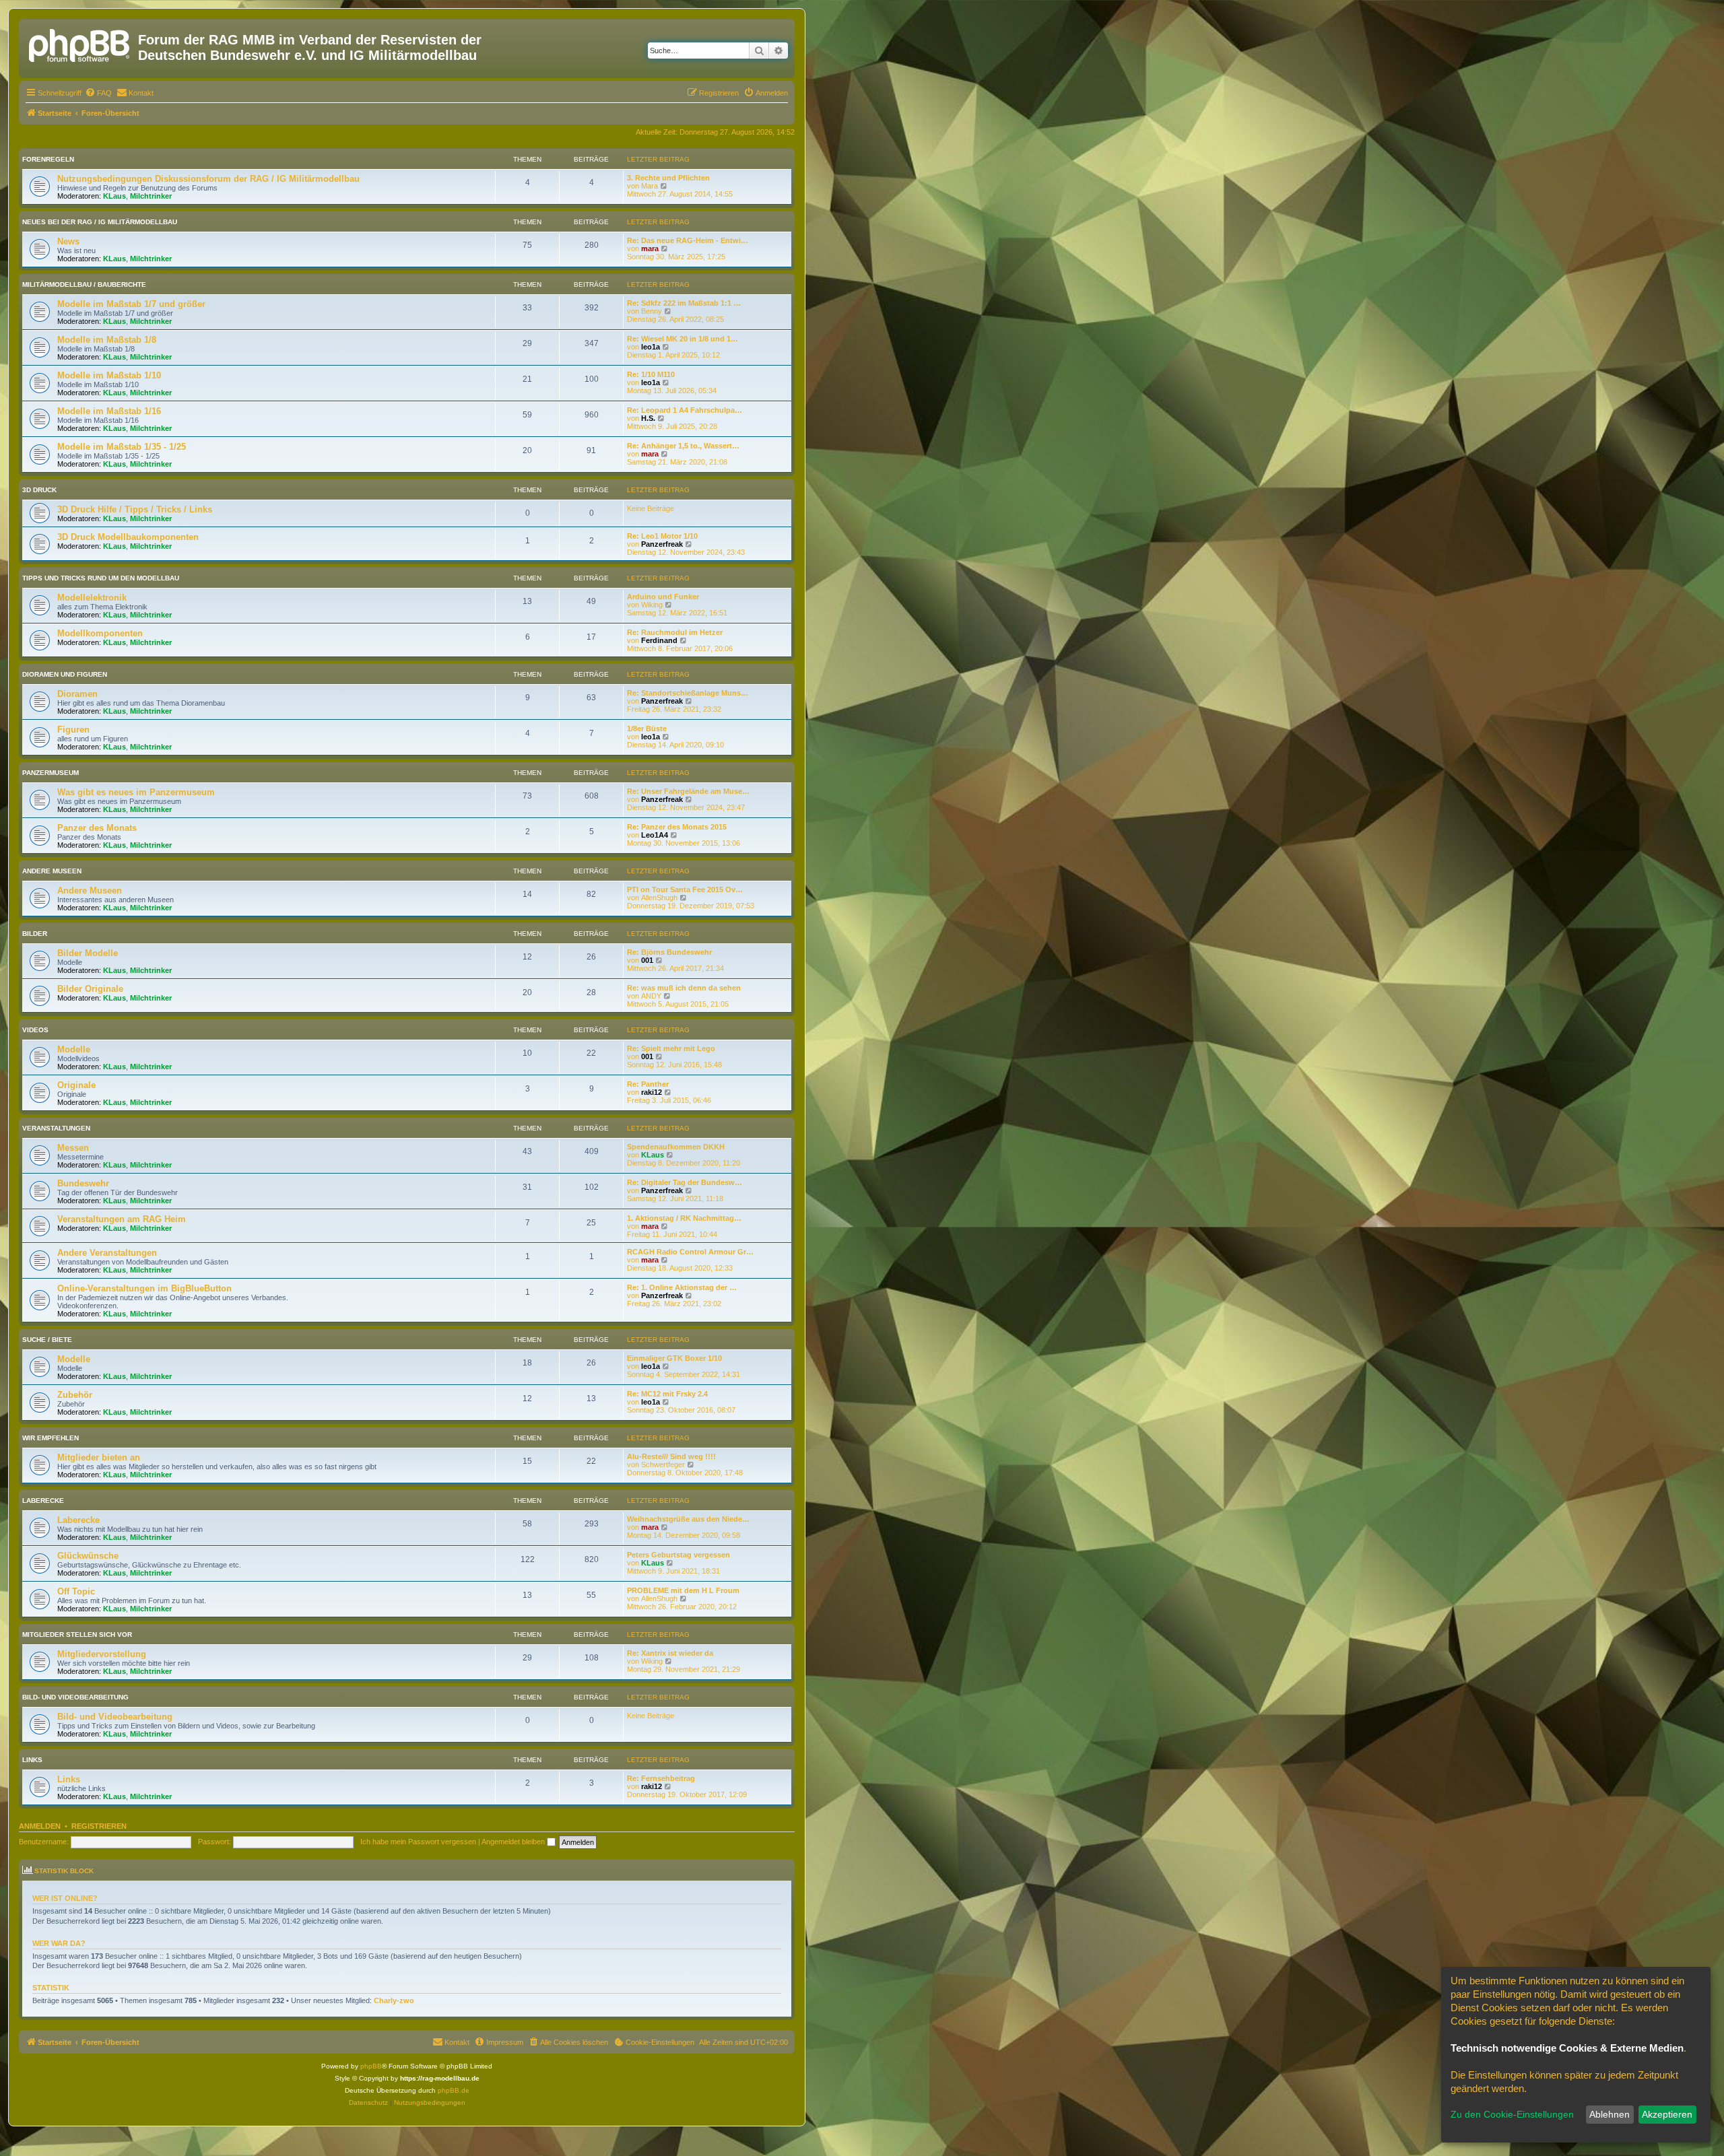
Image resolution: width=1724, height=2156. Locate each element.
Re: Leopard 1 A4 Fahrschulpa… (685, 410)
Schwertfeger (663, 1464)
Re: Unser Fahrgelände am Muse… (688, 791)
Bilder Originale (90, 989)
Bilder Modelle (88, 953)
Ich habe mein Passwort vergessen (418, 1842)
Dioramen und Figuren (65, 674)
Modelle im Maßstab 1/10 (109, 375)
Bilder (35, 934)
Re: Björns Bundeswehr (669, 952)
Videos (35, 1030)
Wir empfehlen (51, 1438)
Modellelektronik (92, 598)
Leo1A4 (655, 835)
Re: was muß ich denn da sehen (684, 988)
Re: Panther (648, 1084)
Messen (73, 1148)
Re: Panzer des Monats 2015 (677, 827)
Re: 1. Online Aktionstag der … (682, 1287)
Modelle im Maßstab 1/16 (109, 411)
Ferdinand (659, 640)
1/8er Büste (647, 729)
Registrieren (99, 1826)
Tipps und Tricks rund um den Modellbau (101, 578)
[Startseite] (80, 44)
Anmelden (40, 1826)
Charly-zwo (394, 2000)
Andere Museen (52, 871)
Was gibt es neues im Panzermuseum (136, 792)
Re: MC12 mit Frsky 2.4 (667, 1394)
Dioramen (77, 694)
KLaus (114, 196)
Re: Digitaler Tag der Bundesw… (685, 1182)
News (68, 241)
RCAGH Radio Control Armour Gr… (690, 1252)
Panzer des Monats (97, 828)
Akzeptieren (1667, 2114)
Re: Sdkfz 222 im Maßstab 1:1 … (684, 303)
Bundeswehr (83, 1183)
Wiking (652, 605)
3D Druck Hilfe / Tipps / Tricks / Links (135, 509)
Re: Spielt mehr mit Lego (671, 1048)
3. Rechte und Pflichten (668, 178)
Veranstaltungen (56, 1128)
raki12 (652, 1092)
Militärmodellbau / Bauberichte (84, 284)
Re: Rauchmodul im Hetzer (675, 632)
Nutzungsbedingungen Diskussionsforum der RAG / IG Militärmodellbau (208, 179)
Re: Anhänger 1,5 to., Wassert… (683, 446)
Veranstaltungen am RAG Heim (122, 1219)
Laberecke (43, 1501)
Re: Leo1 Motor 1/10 (662, 536)
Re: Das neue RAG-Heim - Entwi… (688, 240)
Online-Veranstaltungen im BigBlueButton (144, 1288)
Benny (652, 311)
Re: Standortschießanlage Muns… (688, 693)
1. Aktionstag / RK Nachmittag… (684, 1218)
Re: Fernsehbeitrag (661, 1778)
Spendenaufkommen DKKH (676, 1147)
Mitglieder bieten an (99, 1457)
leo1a (651, 347)
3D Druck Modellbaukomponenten (128, 537)
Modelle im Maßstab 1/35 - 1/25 (122, 447)
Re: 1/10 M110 (651, 374)
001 (647, 960)
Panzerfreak (662, 544)
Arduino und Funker (663, 597)
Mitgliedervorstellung (102, 1654)
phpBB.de (454, 2090)
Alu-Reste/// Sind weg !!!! (671, 1456)
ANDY (651, 996)
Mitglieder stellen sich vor (77, 1635)
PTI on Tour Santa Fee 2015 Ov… (685, 889)
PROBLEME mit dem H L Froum (683, 1590)
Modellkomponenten (100, 633)
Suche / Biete (47, 1340)
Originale (76, 1085)
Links (32, 1760)
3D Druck (39, 490)
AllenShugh (659, 898)
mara (650, 248)
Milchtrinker (151, 196)
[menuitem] (98, 93)
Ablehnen (1610, 2114)
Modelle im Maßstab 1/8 (107, 340)
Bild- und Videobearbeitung (75, 1697)
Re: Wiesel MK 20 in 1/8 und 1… (683, 339)
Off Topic (76, 1591)
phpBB (371, 2066)
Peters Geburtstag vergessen (678, 1555)
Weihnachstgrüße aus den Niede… (688, 1519)
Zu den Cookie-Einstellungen (1512, 2114)
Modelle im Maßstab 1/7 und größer (131, 304)
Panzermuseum (51, 773)
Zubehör (75, 1395)
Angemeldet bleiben (514, 1842)
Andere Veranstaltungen (107, 1253)
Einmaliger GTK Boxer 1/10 (674, 1358)
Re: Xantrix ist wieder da (670, 1653)
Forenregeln (48, 159)
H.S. (648, 418)
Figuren (73, 730)
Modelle (74, 1049)
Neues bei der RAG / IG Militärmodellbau (100, 222)
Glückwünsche (88, 1556)
